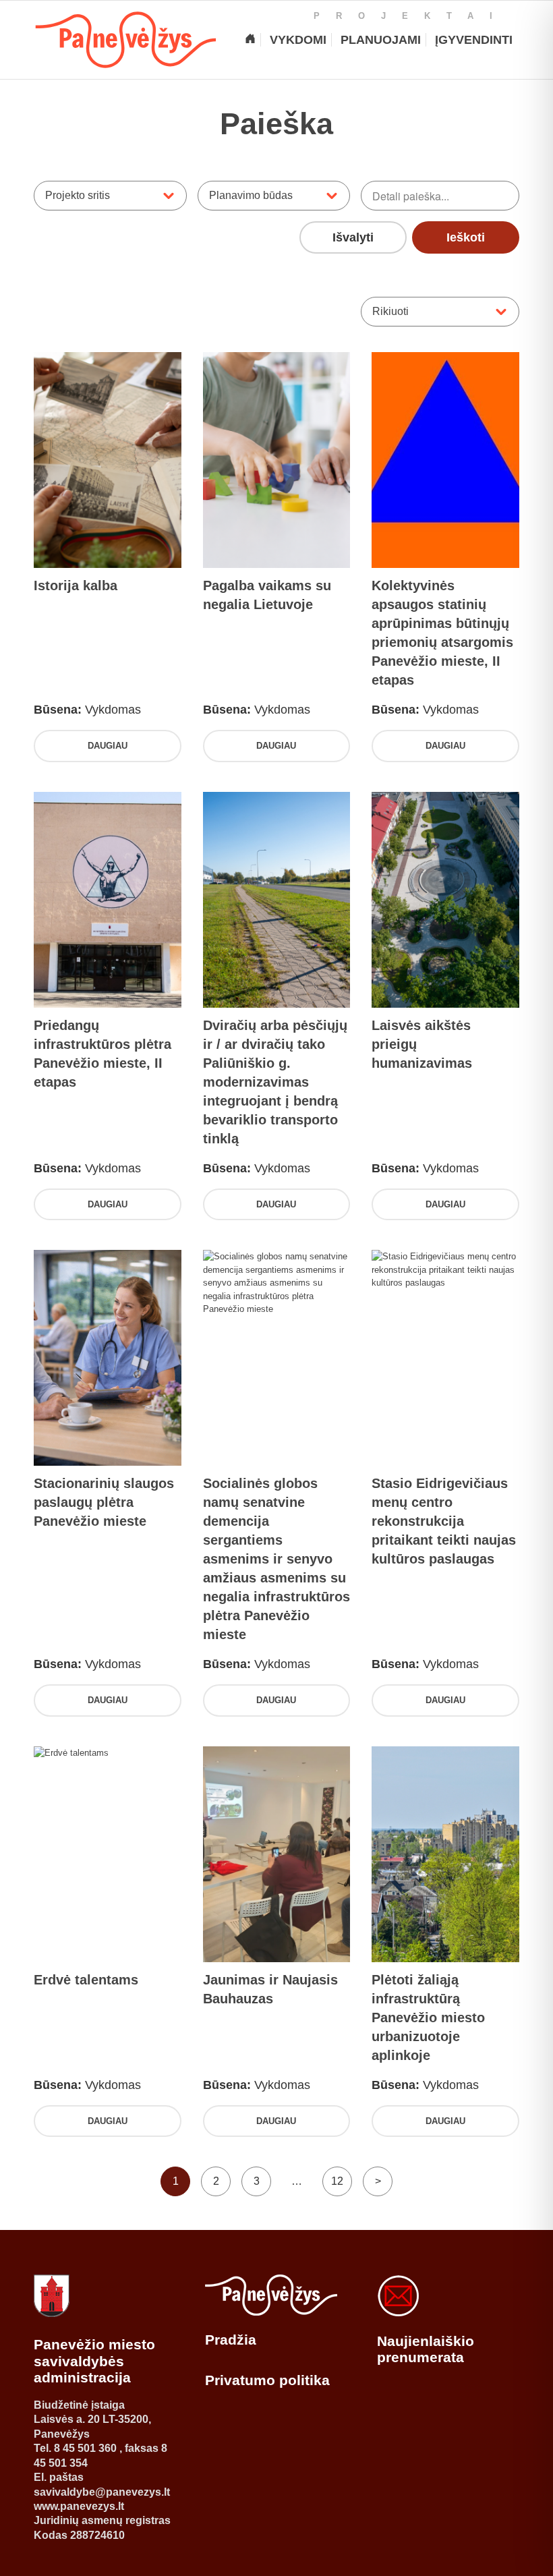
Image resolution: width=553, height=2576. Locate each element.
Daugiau (108, 746)
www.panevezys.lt (79, 2506)
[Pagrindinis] (250, 40)
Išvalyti (353, 237)
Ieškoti (466, 237)
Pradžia (231, 2340)
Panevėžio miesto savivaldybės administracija (94, 2361)
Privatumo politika (267, 2380)
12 (337, 2181)
